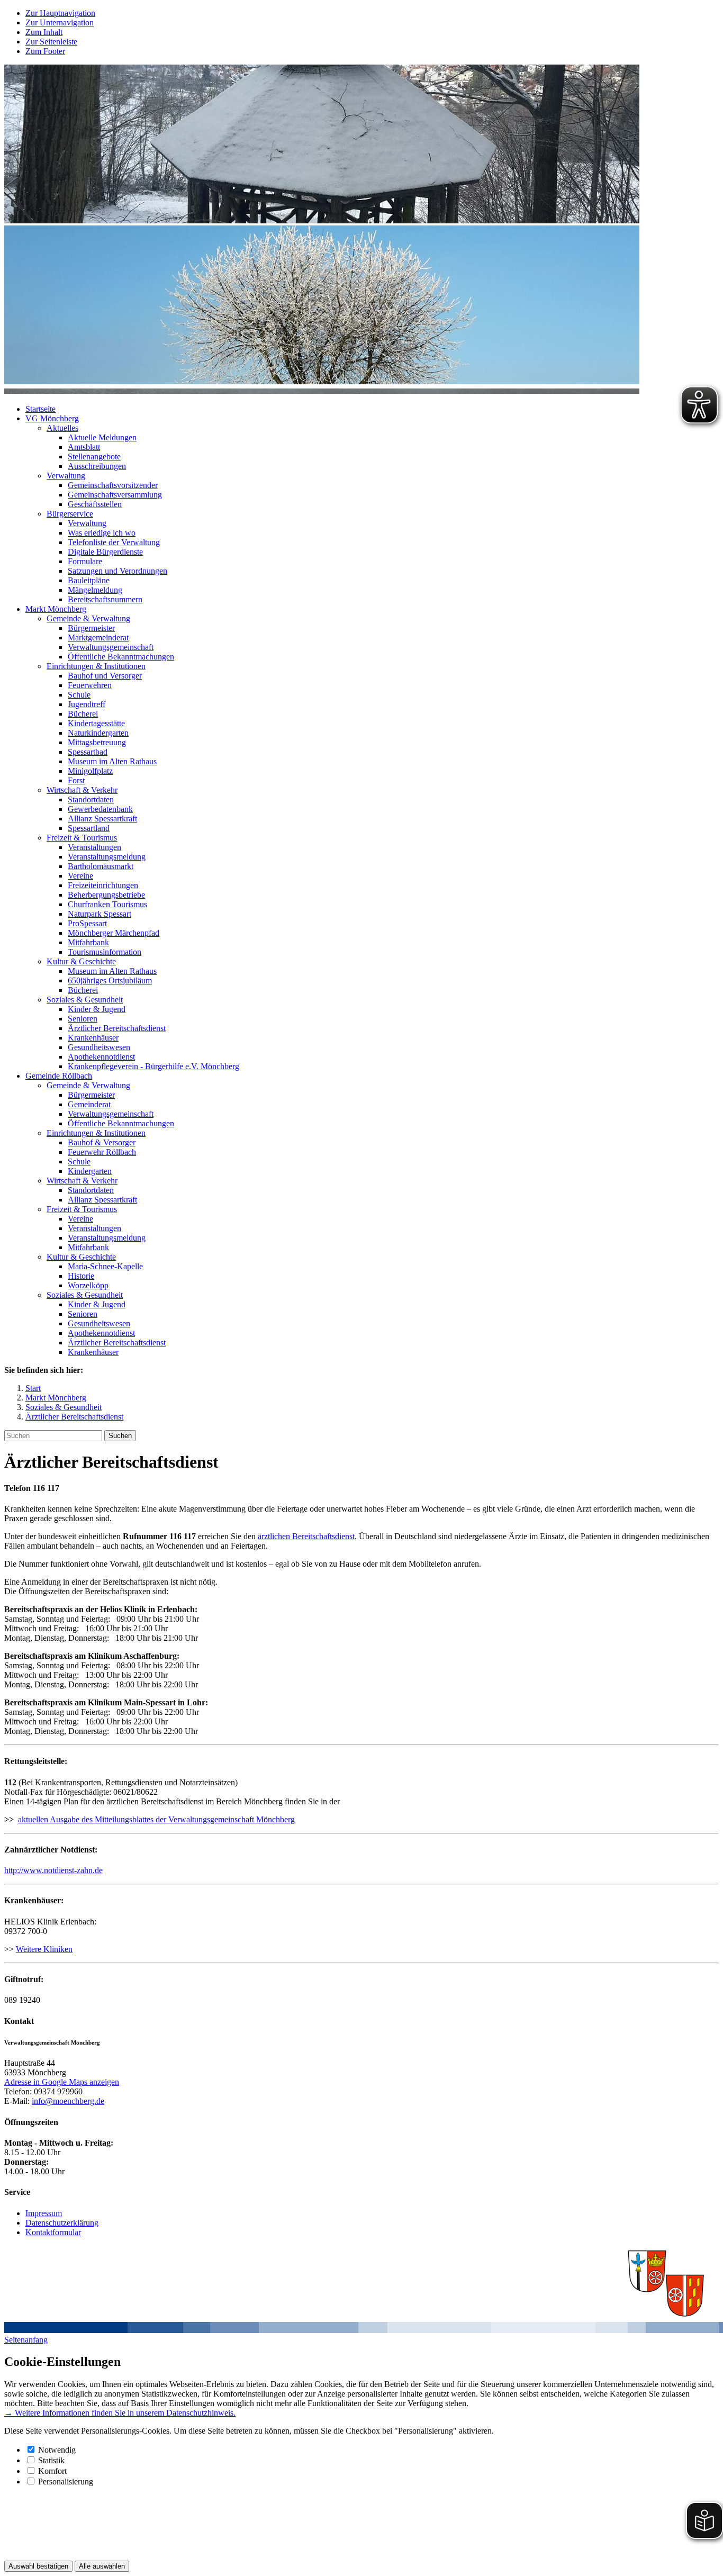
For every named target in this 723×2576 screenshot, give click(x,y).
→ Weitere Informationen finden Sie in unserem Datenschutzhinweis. (120, 2413)
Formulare (85, 561)
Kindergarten (90, 1171)
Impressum (44, 2213)
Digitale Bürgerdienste (105, 552)
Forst (76, 780)
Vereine (80, 876)
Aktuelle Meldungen (102, 437)
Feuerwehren (90, 685)
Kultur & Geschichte (81, 961)
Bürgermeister (91, 628)
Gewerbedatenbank (100, 809)
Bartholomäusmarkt (101, 866)
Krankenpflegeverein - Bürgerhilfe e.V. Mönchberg (153, 1066)
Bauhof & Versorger (102, 1142)
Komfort (52, 2471)
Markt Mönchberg (56, 609)
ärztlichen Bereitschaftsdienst (306, 1536)
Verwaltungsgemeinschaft (111, 647)
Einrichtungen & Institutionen (96, 666)
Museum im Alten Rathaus (112, 761)
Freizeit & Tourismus (82, 838)
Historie (81, 1276)
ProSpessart (87, 923)
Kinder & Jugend (97, 1009)
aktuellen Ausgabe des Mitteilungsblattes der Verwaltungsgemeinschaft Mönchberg (156, 1819)
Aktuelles (62, 428)
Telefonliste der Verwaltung (114, 542)
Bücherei (83, 714)
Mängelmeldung (95, 590)
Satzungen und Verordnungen (118, 571)
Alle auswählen (102, 2566)
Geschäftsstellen (95, 504)
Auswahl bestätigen (38, 2566)
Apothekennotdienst (101, 1057)
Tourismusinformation (105, 952)
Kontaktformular (53, 2232)
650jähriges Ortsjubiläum (110, 980)
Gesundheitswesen (99, 1047)
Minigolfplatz (90, 771)
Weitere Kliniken (44, 1949)
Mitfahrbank (88, 942)
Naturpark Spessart (100, 914)
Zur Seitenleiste (51, 42)
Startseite (40, 409)
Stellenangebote (94, 457)
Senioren (83, 1019)
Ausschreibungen (97, 466)
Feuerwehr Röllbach (102, 1152)
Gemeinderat (89, 1104)
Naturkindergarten (98, 733)
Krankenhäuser (93, 1038)
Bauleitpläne (89, 580)
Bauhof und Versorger (105, 676)
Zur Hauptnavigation (60, 13)
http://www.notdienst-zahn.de (53, 1870)
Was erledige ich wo (102, 533)
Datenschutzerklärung (62, 2223)
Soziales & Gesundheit (85, 1000)
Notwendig (57, 2450)
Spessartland (89, 828)
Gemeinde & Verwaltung (88, 618)
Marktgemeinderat (98, 638)
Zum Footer (45, 51)
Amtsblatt (84, 447)
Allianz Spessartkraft (102, 819)
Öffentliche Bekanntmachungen (121, 657)
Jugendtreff (87, 704)
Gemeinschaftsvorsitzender (113, 485)
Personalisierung (66, 2482)
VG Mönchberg (52, 418)
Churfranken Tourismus (107, 904)
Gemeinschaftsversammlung (115, 495)
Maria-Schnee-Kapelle (105, 1266)
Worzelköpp (88, 1285)
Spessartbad (88, 752)
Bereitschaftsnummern (105, 599)
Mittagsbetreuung (97, 742)
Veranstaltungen (94, 847)
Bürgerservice (70, 514)
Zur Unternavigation (60, 22)
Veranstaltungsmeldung (107, 857)
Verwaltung (66, 476)
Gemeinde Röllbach (59, 1076)
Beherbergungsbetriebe (106, 895)
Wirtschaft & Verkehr (82, 790)
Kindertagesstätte (96, 723)
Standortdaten (91, 799)
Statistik (51, 2460)
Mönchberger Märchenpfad (114, 933)
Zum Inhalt (44, 32)
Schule (79, 695)
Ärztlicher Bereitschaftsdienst (117, 1028)
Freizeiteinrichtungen (103, 885)
